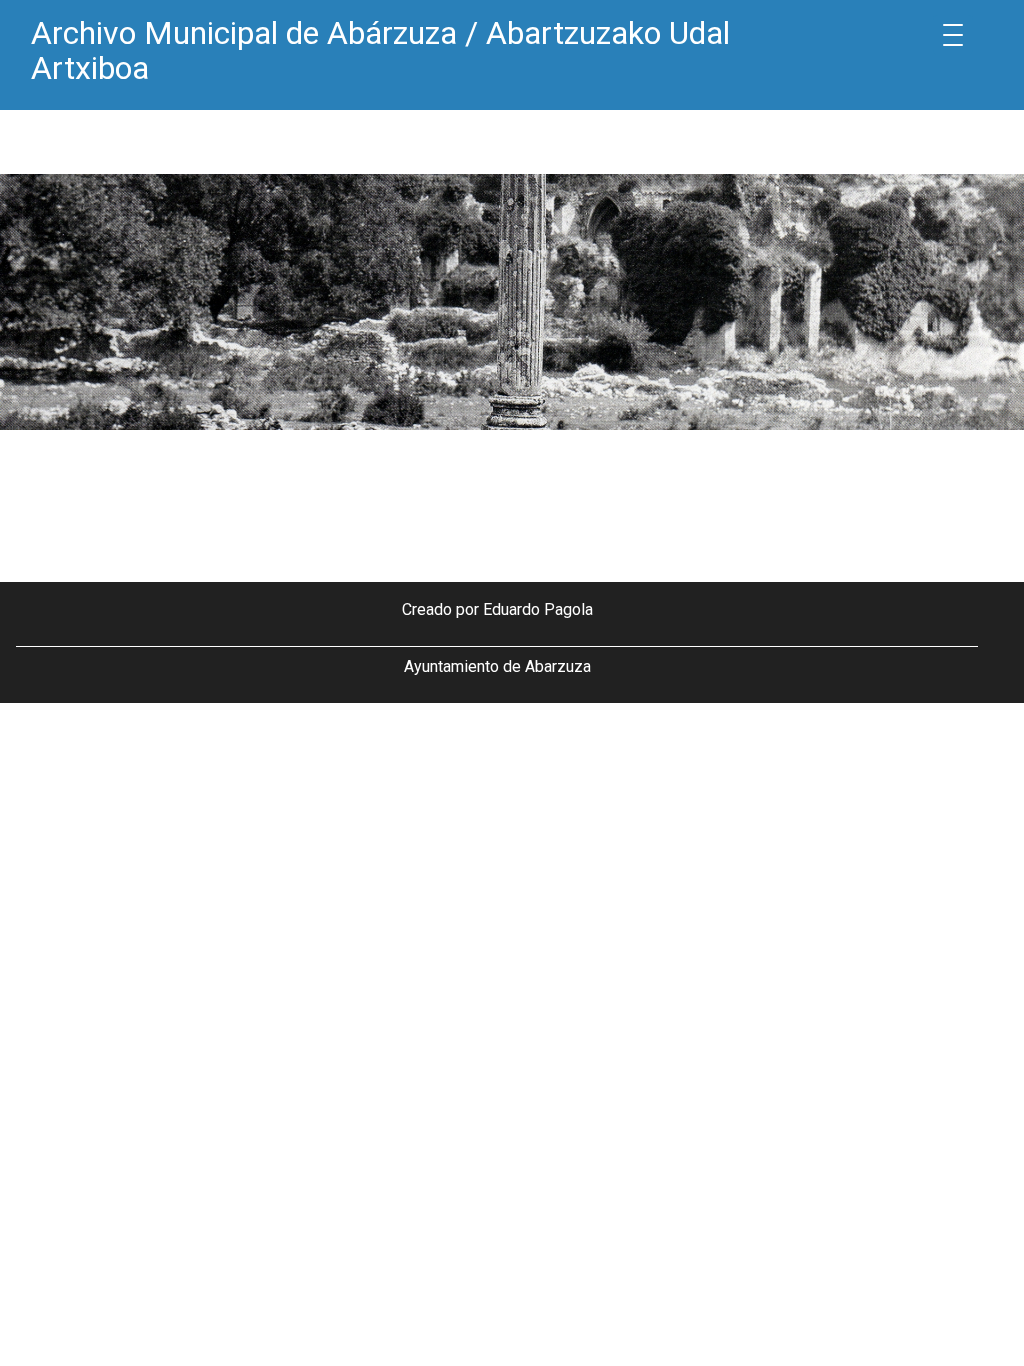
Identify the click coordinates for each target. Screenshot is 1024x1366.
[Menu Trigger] (953, 35)
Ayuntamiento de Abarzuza (497, 666)
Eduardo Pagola (538, 609)
